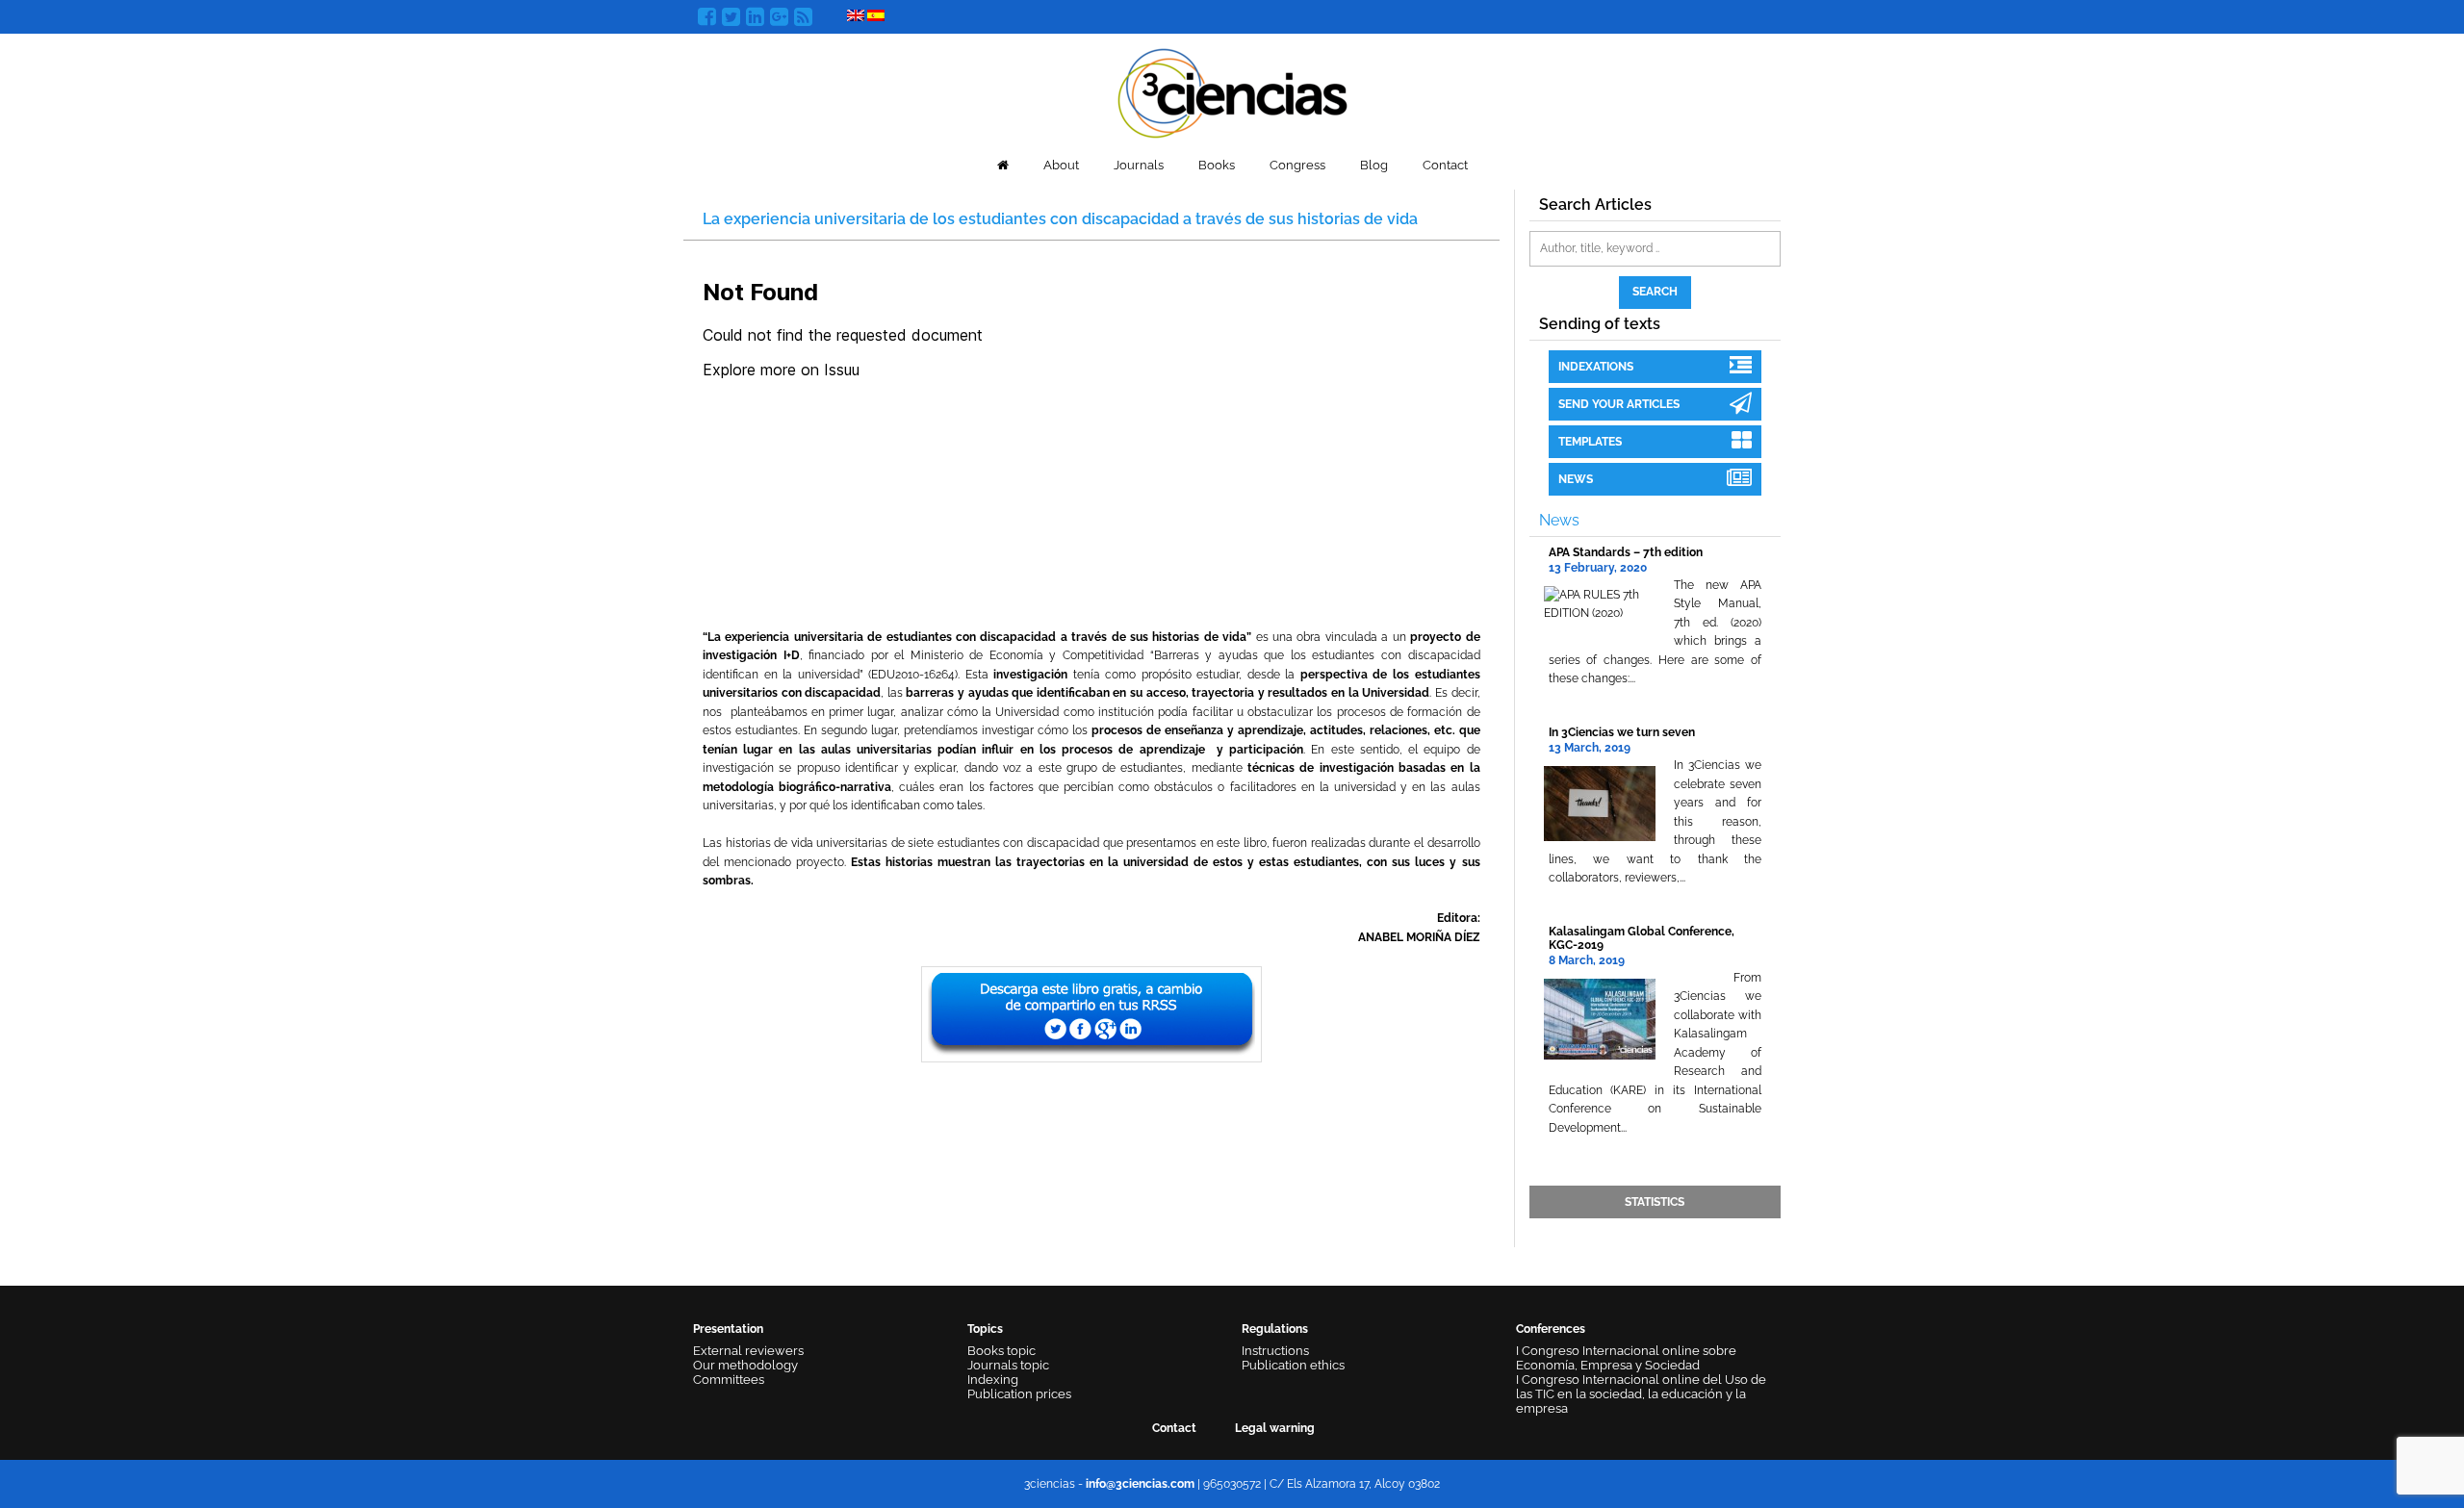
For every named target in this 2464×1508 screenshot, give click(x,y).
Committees (729, 1380)
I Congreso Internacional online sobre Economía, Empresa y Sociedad (1626, 1358)
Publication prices (1019, 1394)
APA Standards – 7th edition (1626, 552)
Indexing (993, 1380)
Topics (985, 1329)
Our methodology (745, 1365)
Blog (1374, 165)
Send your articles (1619, 404)
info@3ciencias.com (1140, 1484)
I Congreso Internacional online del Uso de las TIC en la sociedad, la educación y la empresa (1641, 1394)
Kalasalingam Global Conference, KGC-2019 (1642, 938)
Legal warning (1275, 1428)
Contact (1445, 165)
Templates (1590, 442)
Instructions (1275, 1351)
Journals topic (1008, 1365)
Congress (1297, 165)
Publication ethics (1293, 1365)
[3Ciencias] (1232, 91)
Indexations (1596, 367)
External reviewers (748, 1351)
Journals (1139, 165)
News (1576, 479)
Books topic (1001, 1351)
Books (1217, 165)
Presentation (728, 1329)
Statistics (1655, 1202)
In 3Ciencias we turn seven (1622, 732)
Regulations (1275, 1329)
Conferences (1551, 1329)
